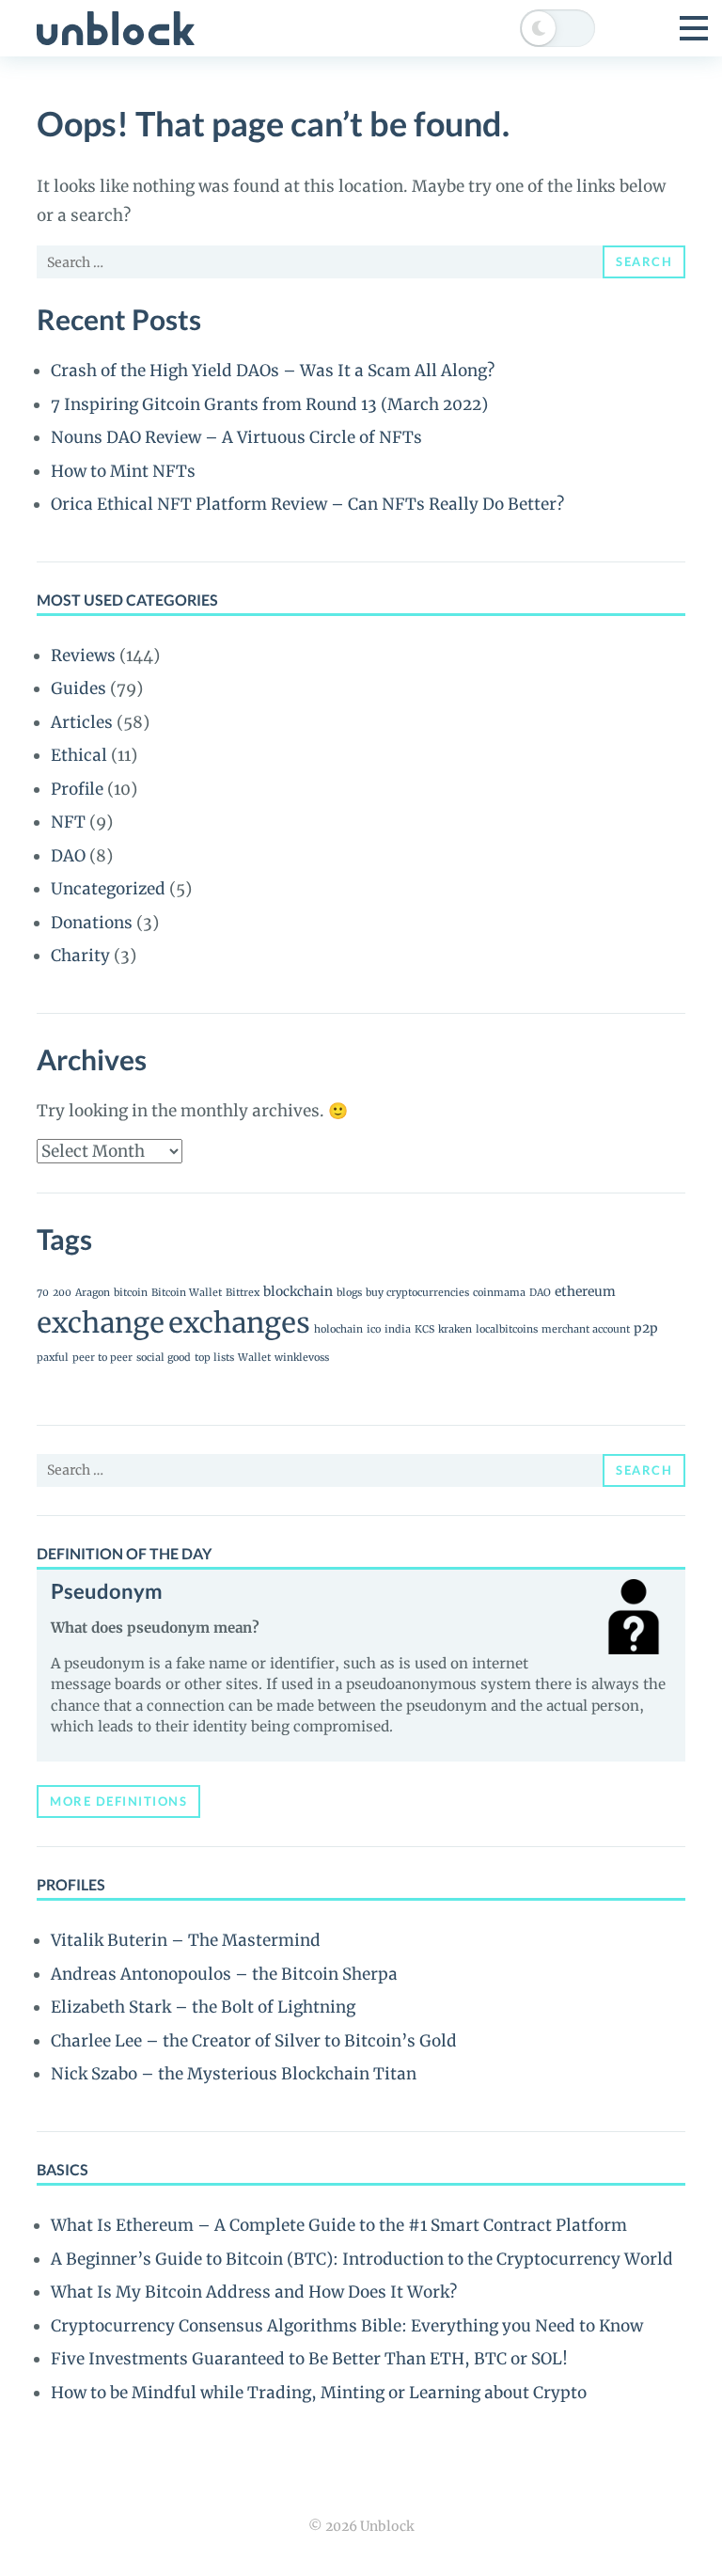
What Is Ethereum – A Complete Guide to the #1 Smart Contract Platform (339, 2225)
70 (43, 1293)
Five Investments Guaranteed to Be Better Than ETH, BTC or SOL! (309, 2359)
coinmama (499, 1293)
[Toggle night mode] (557, 28)
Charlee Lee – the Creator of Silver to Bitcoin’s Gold (254, 2041)
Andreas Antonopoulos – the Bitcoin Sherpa (224, 1974)
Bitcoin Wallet (187, 1293)
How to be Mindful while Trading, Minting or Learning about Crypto (319, 2393)
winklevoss (302, 1358)
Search (644, 261)
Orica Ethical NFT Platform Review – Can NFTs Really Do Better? (307, 504)
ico (374, 1329)
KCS (424, 1329)
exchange (101, 1323)
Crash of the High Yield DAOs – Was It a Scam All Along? (273, 371)
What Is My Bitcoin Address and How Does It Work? (254, 2292)
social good (164, 1358)
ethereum (585, 1291)
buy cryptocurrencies (417, 1293)
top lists (214, 1358)
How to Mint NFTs (123, 471)
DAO (68, 856)
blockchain (298, 1291)
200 (62, 1293)
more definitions (118, 1801)
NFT (68, 822)
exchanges (239, 1323)
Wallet (254, 1358)
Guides (78, 688)
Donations (92, 923)
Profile (77, 789)
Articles (82, 722)
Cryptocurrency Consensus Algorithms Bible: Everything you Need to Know (347, 2326)
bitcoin (131, 1293)
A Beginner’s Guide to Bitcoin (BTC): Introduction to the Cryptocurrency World (362, 2259)
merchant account (586, 1329)
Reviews (83, 656)
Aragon (93, 1293)
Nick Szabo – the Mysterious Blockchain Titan (234, 2074)
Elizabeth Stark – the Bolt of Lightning (203, 2007)
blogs (349, 1293)
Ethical (79, 755)
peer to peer (102, 1358)
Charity (80, 956)
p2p (646, 1328)
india (398, 1329)
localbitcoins (507, 1329)
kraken (455, 1329)
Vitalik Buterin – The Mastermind (186, 1940)
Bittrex (243, 1293)
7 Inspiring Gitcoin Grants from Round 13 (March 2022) (269, 404)
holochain (338, 1329)
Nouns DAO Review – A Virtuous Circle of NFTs (236, 437)
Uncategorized (108, 889)
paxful (53, 1358)
